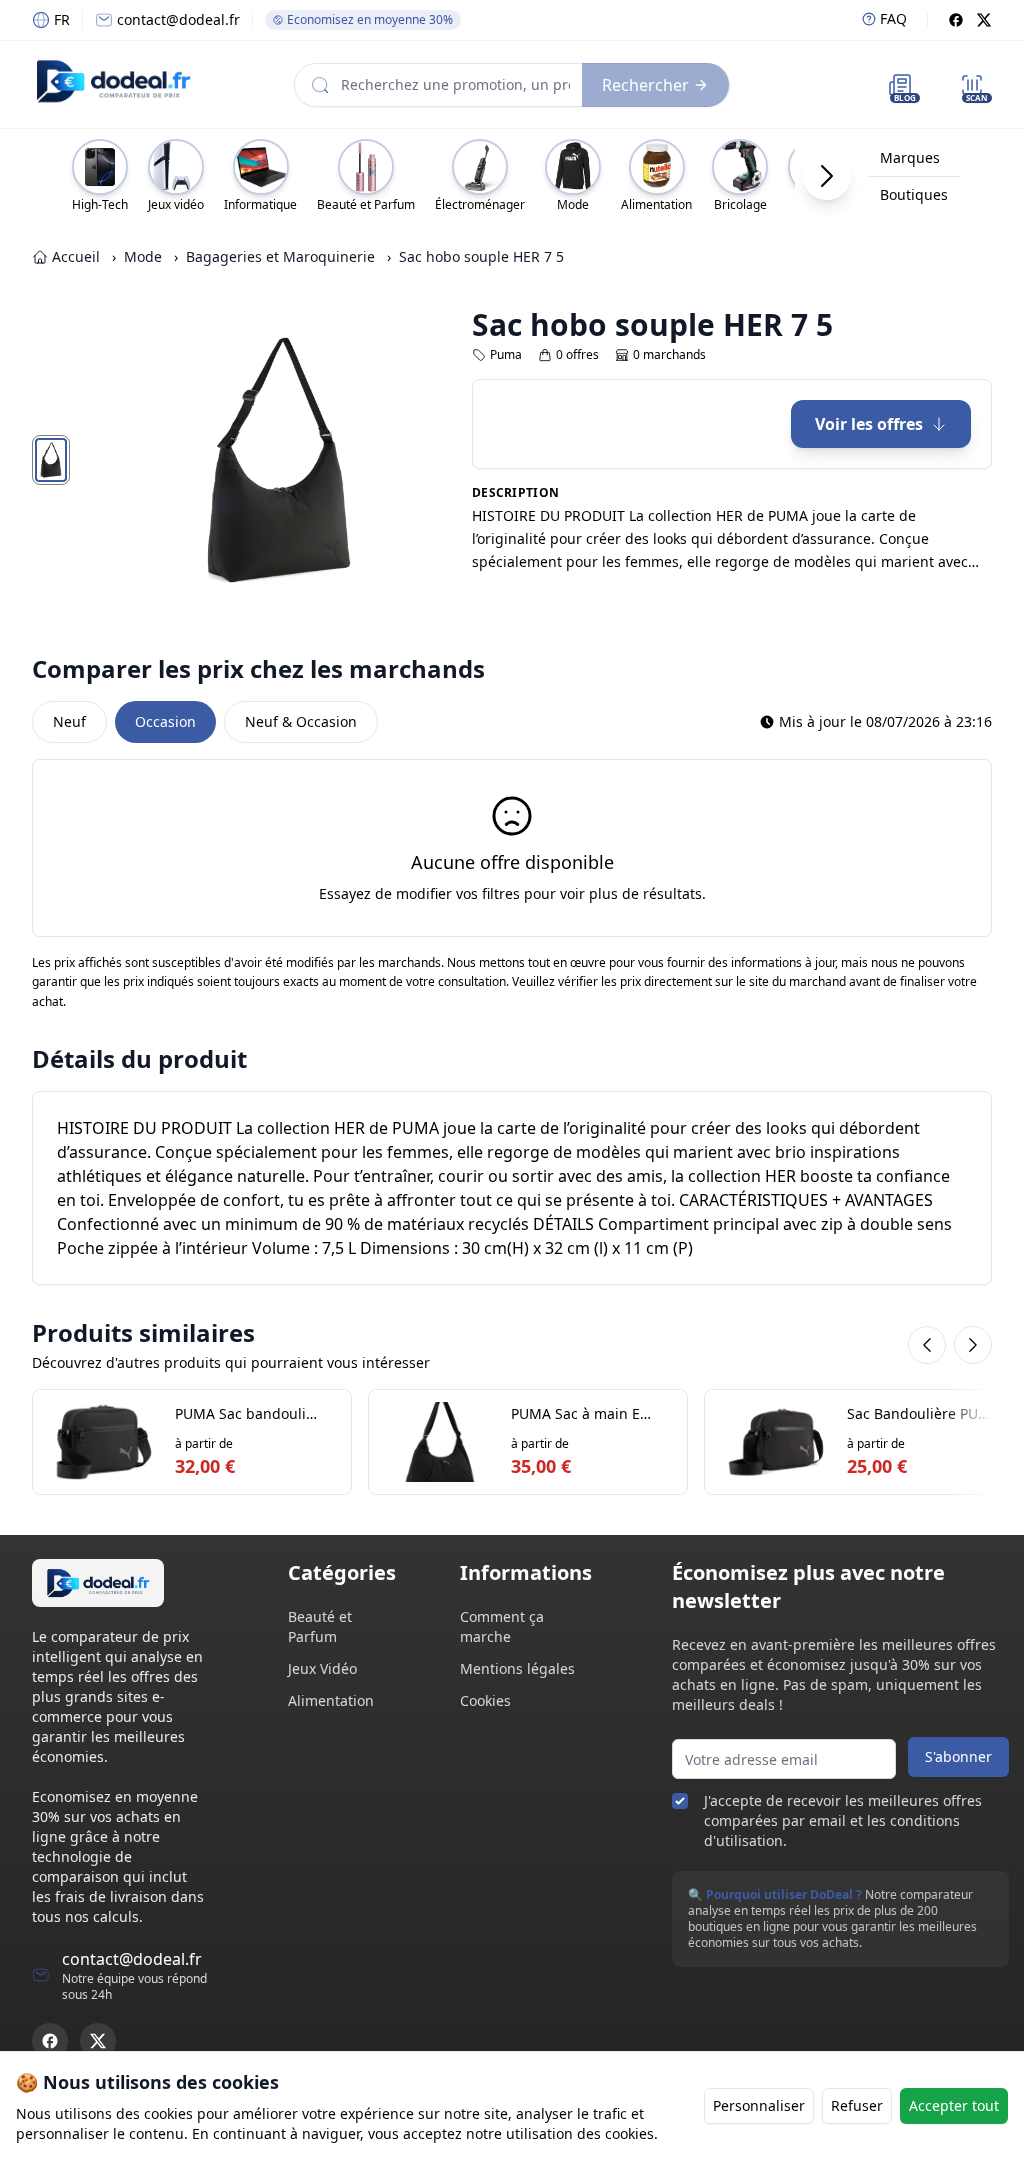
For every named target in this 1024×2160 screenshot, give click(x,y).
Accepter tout (954, 2105)
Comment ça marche (502, 1626)
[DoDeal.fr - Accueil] (113, 81)
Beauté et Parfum (320, 1626)
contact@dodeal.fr (178, 19)
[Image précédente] (152, 460)
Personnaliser (759, 2105)
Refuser (857, 2105)
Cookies (485, 1700)
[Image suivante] (406, 460)
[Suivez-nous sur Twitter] (98, 2041)
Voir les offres (869, 424)
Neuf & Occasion (301, 721)
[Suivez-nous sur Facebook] (50, 2041)
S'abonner (958, 1756)
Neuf (69, 721)
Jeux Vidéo (322, 1668)
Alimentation (331, 1700)
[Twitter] (984, 20)
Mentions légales (517, 1668)
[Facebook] (956, 20)
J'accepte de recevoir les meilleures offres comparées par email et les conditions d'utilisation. (843, 1820)
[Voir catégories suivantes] (827, 176)
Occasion (165, 721)
